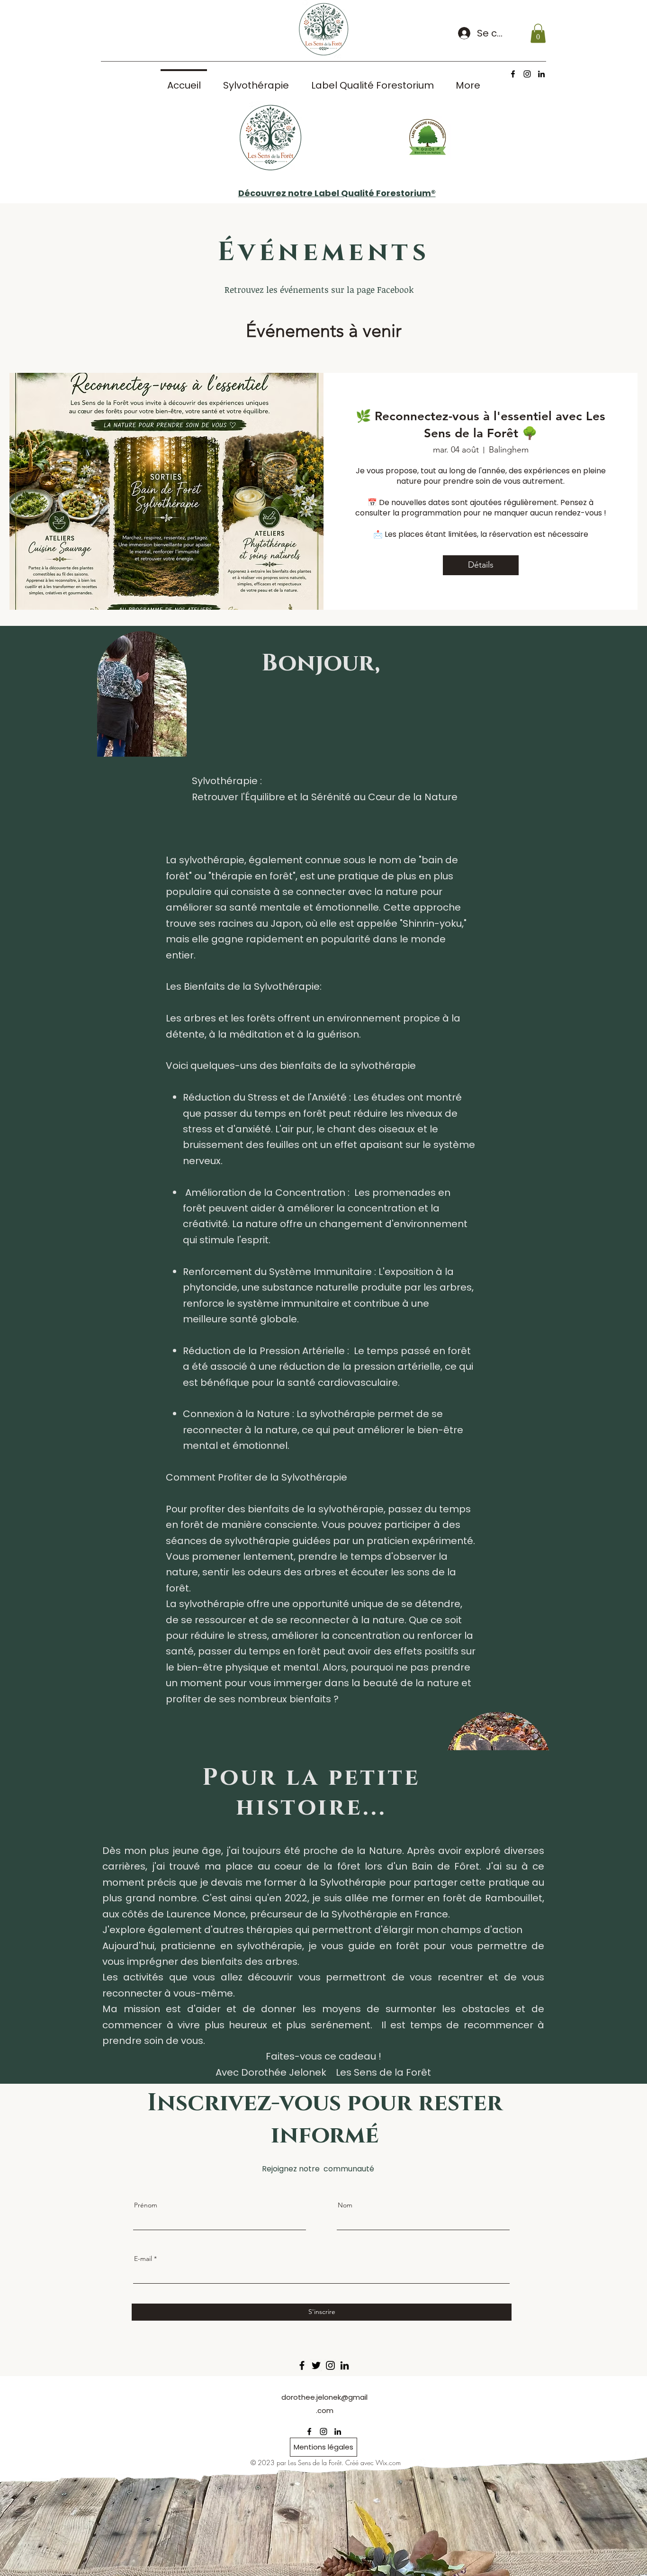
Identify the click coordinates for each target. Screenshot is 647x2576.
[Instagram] (330, 2365)
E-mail (143, 2259)
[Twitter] (316, 2365)
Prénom (146, 2205)
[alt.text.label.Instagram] (527, 74)
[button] (538, 33)
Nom (345, 2205)
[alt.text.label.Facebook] (513, 74)
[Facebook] (302, 2365)
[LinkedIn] (345, 2365)
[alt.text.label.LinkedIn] (541, 74)
